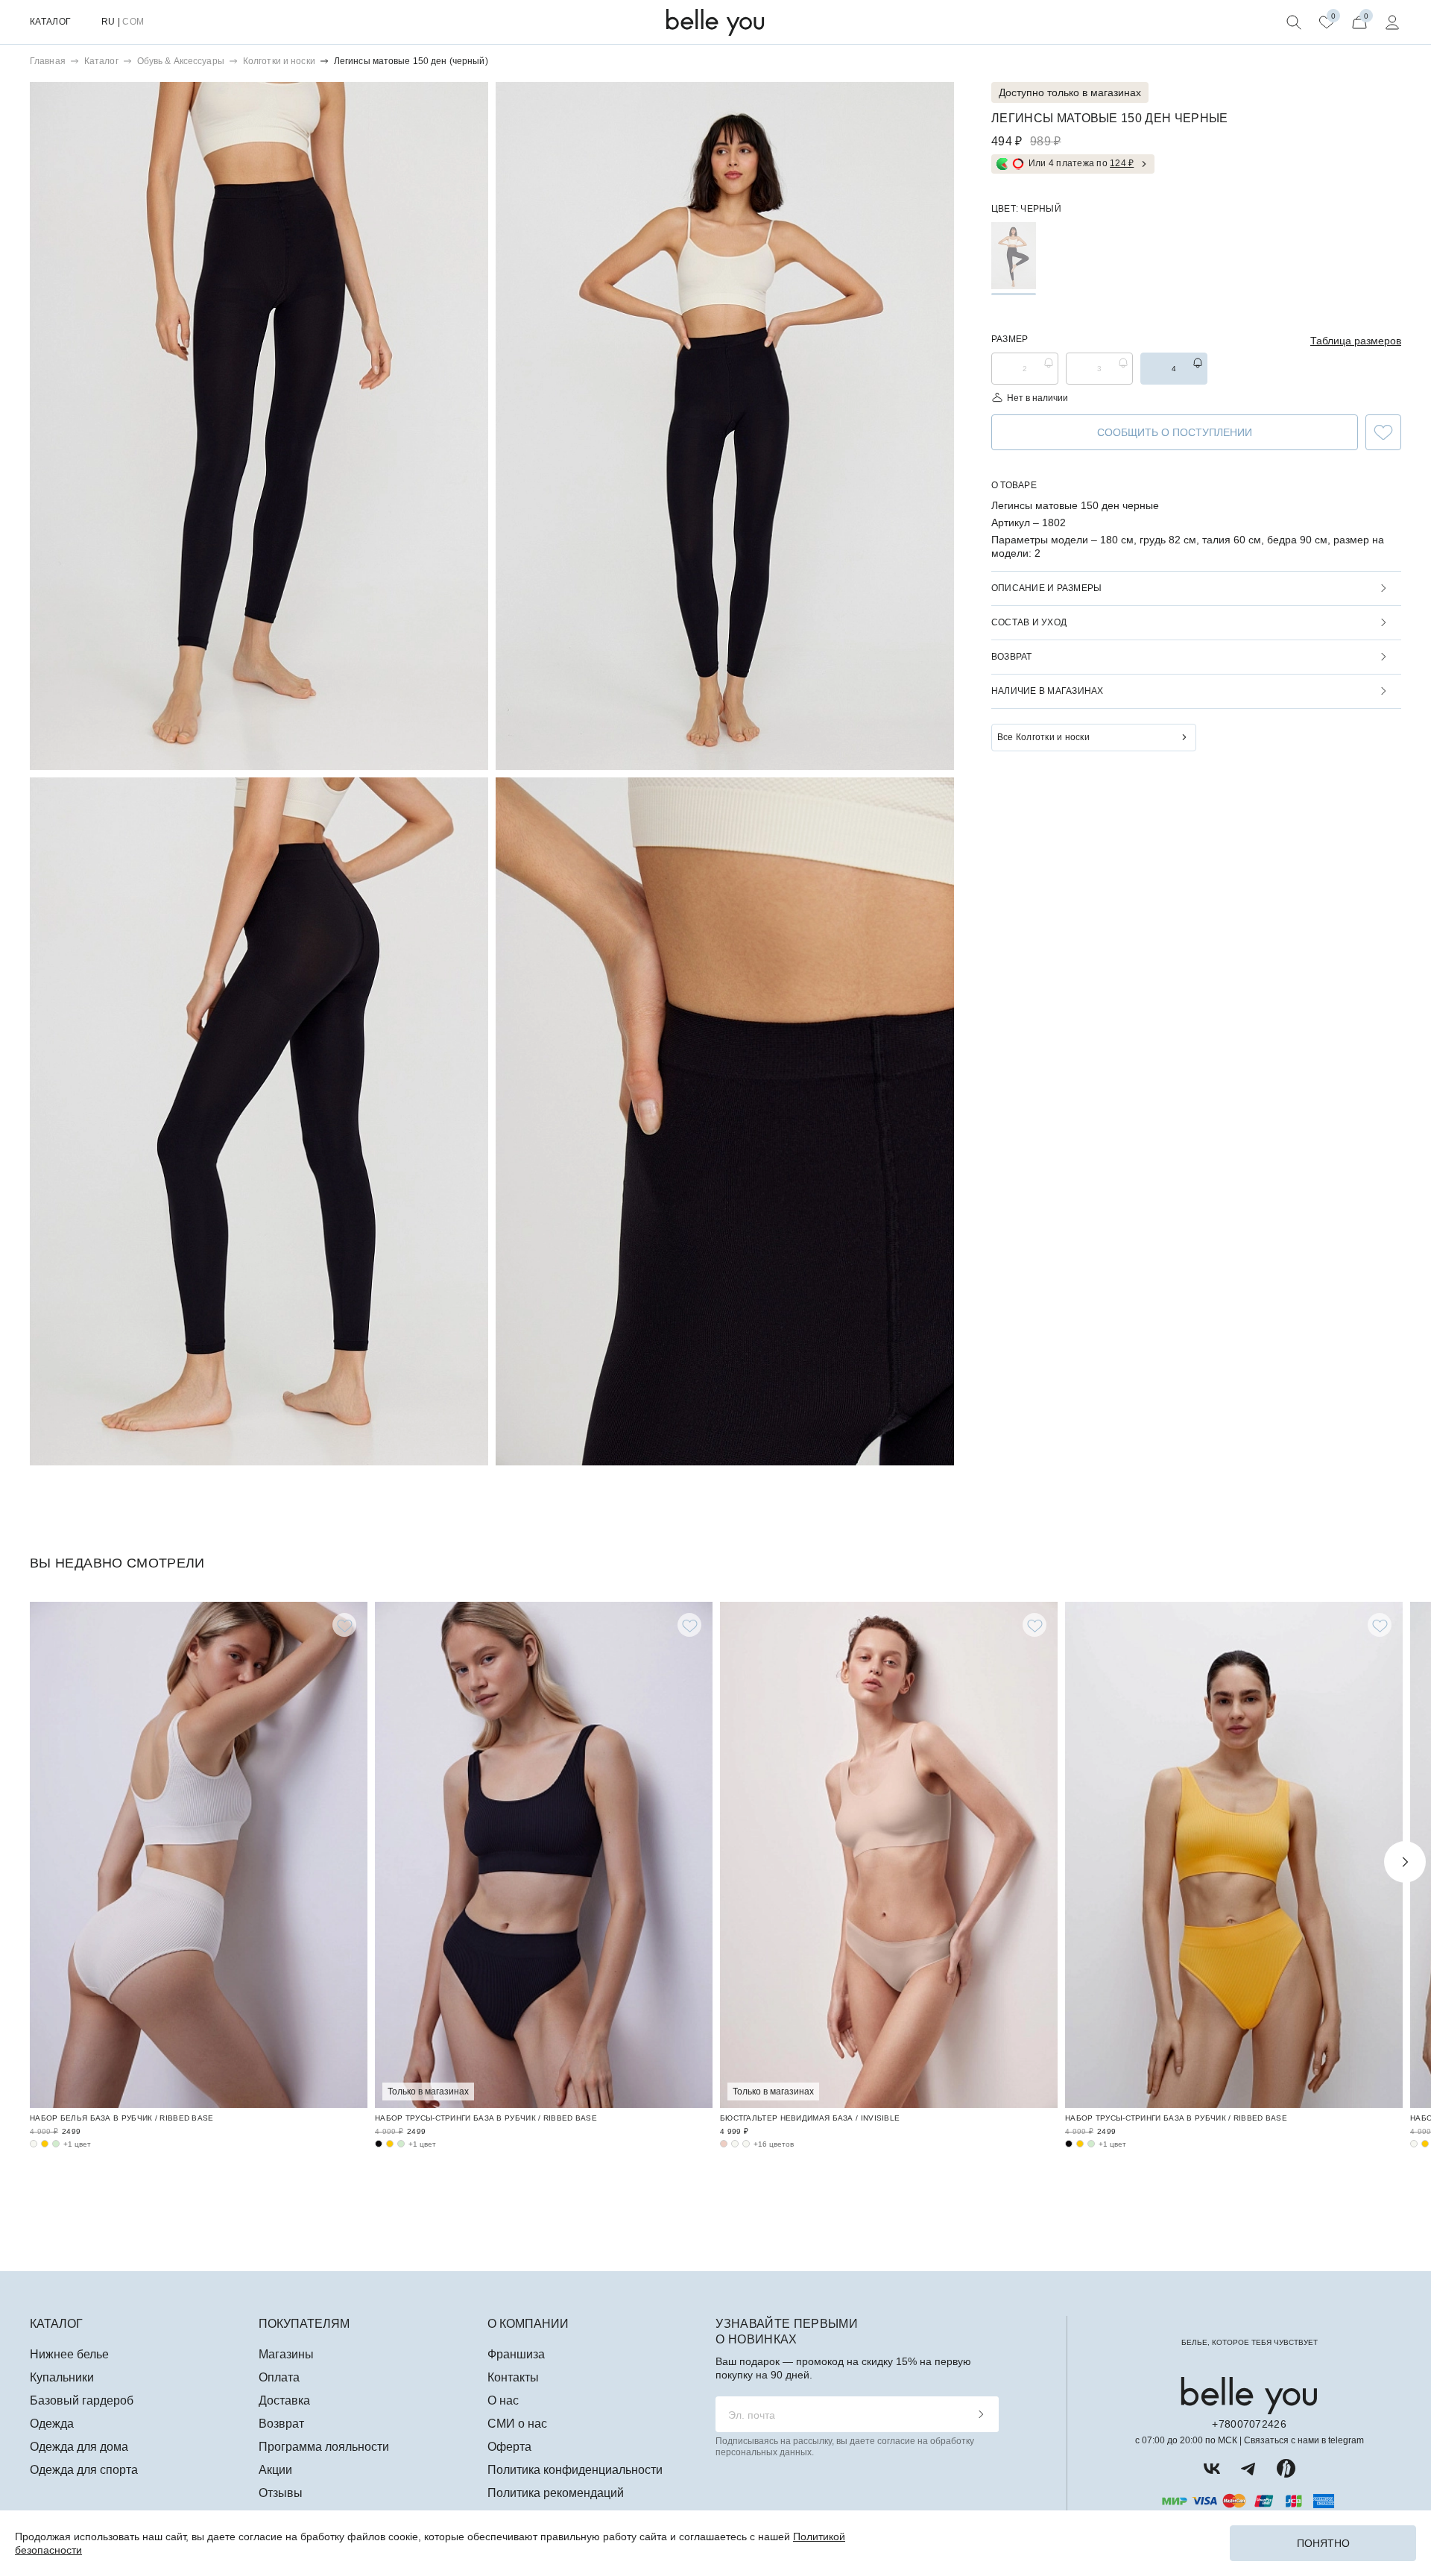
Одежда (52, 2424)
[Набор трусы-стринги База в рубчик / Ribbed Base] (544, 1855)
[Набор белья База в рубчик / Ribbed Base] (199, 1855)
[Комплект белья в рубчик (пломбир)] (34, 2144)
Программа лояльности (324, 2447)
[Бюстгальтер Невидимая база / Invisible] (889, 1855)
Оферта (509, 2447)
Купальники (62, 2377)
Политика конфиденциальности (575, 2470)
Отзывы (281, 2493)
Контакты (513, 2377)
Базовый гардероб (82, 2400)
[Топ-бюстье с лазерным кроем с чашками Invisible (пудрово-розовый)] (724, 2144)
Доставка (284, 2400)
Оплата (279, 2377)
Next (1405, 1862)
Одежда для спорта (84, 2470)
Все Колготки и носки (1043, 737)
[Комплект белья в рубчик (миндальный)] (56, 2144)
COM (133, 22)
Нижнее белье (69, 2354)
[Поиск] (1294, 22)
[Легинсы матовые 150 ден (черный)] (1014, 256)
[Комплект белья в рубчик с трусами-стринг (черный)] (379, 2144)
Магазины (286, 2354)
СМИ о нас (517, 2424)
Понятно (1323, 2543)
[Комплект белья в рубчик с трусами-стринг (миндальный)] (401, 2144)
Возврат (281, 2424)
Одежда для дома (79, 2447)
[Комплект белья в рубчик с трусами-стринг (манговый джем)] (390, 2144)
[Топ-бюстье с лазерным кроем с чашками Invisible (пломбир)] (735, 2144)
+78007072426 (1249, 2424)
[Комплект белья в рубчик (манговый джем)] (45, 2144)
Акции (275, 2470)
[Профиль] (1392, 22)
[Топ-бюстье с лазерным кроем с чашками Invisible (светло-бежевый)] (746, 2144)
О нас (503, 2400)
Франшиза (516, 2354)
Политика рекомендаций (556, 2493)
